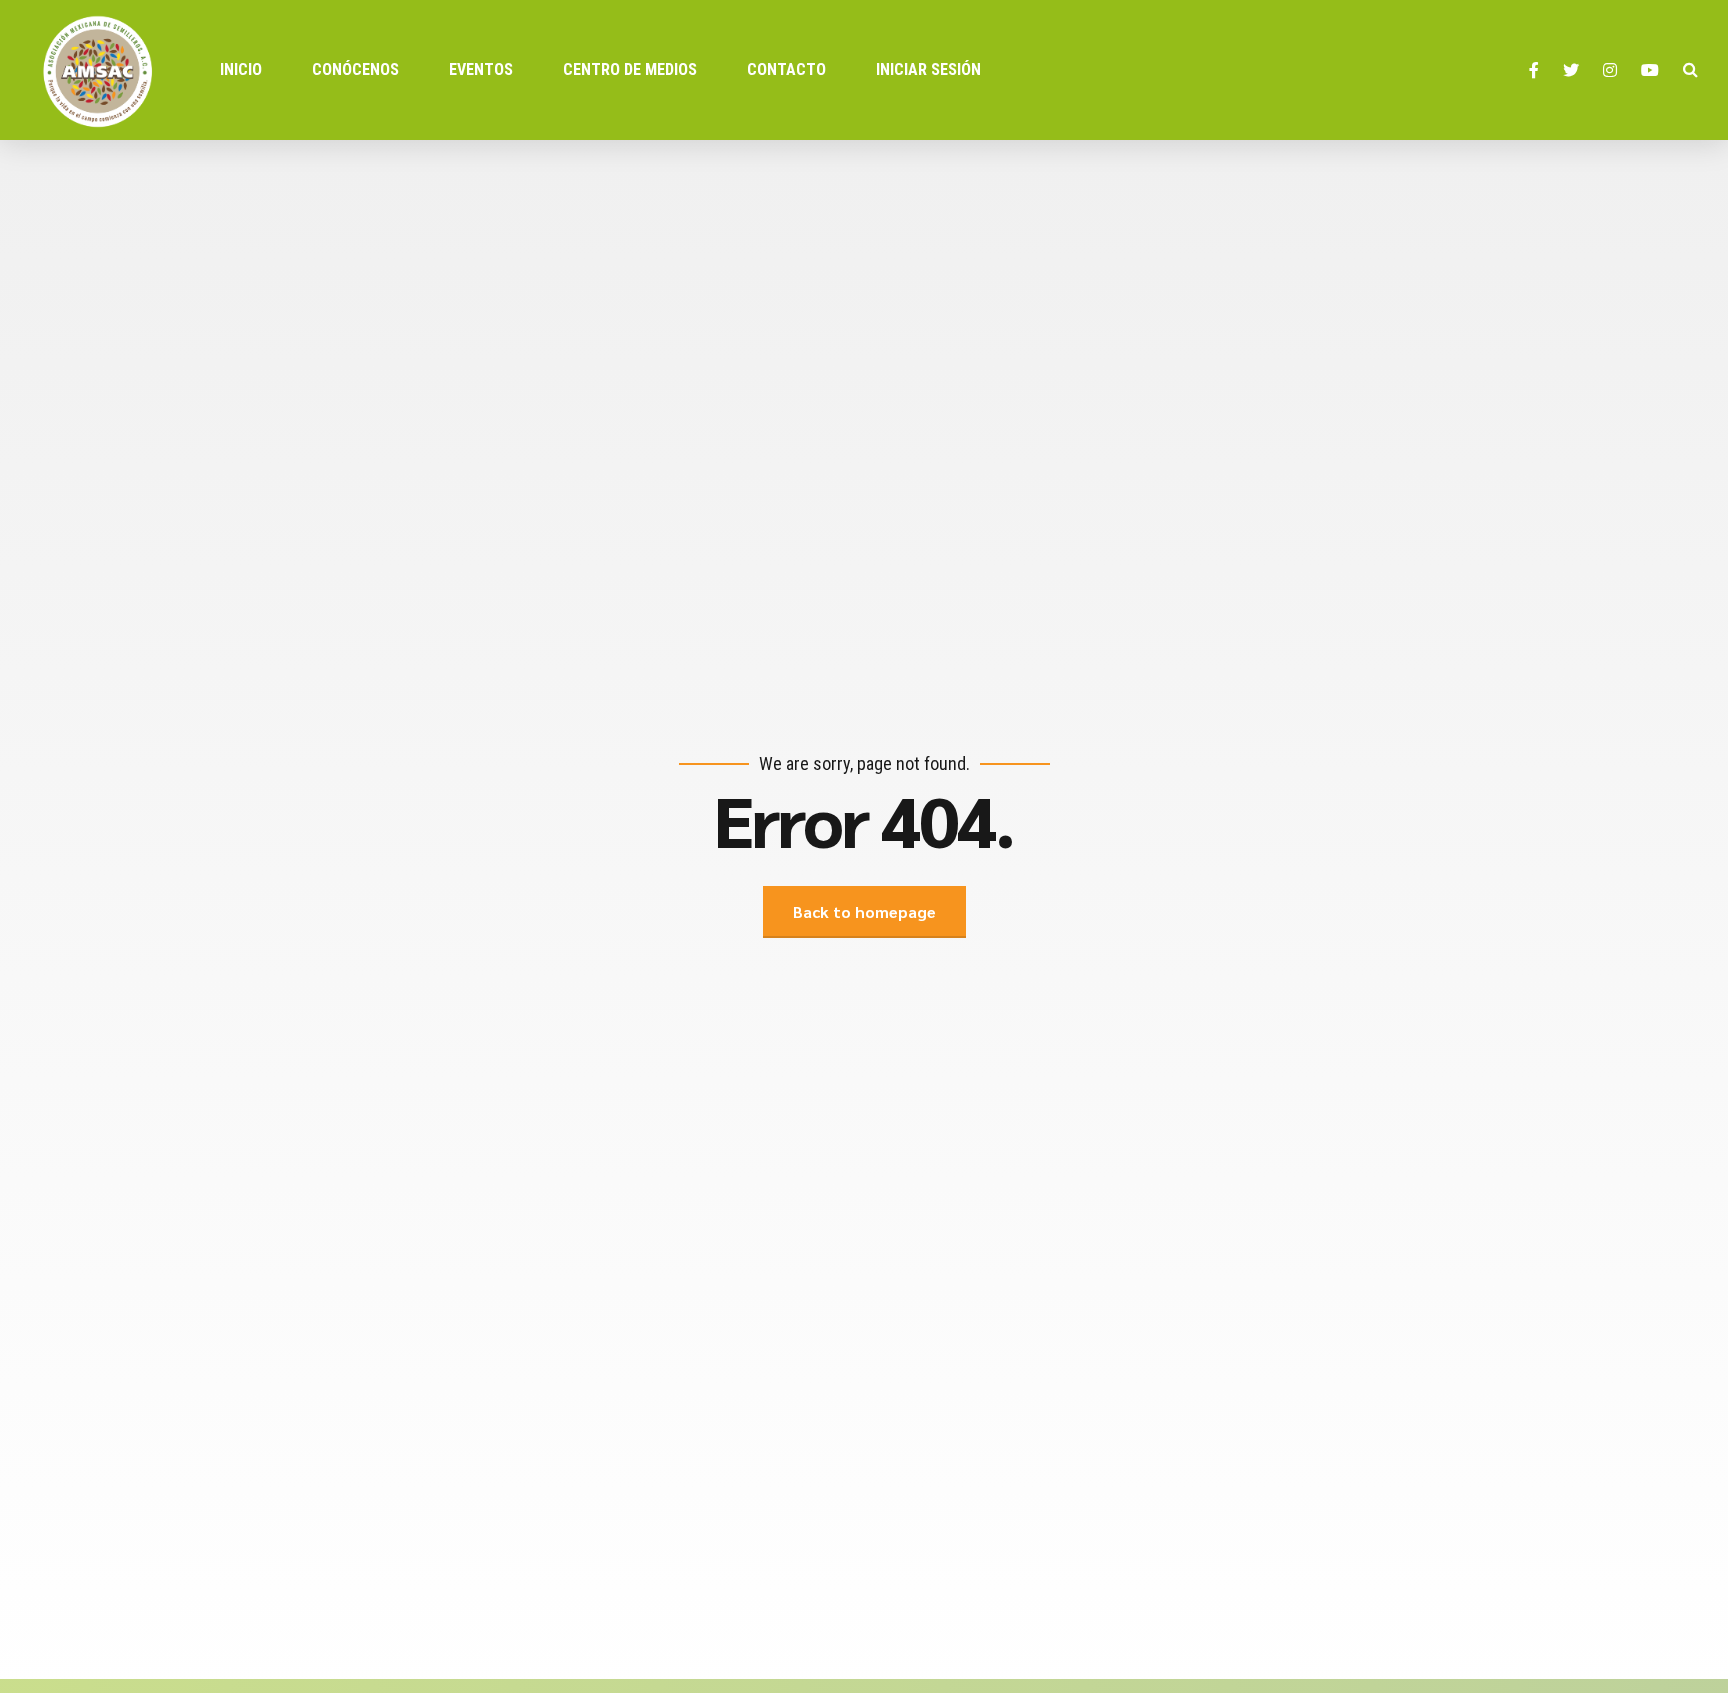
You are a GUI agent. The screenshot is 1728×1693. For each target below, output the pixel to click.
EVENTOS (481, 69)
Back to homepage (864, 911)
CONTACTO (786, 69)
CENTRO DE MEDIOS (630, 69)
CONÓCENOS (355, 69)
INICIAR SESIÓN (928, 69)
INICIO (241, 69)
